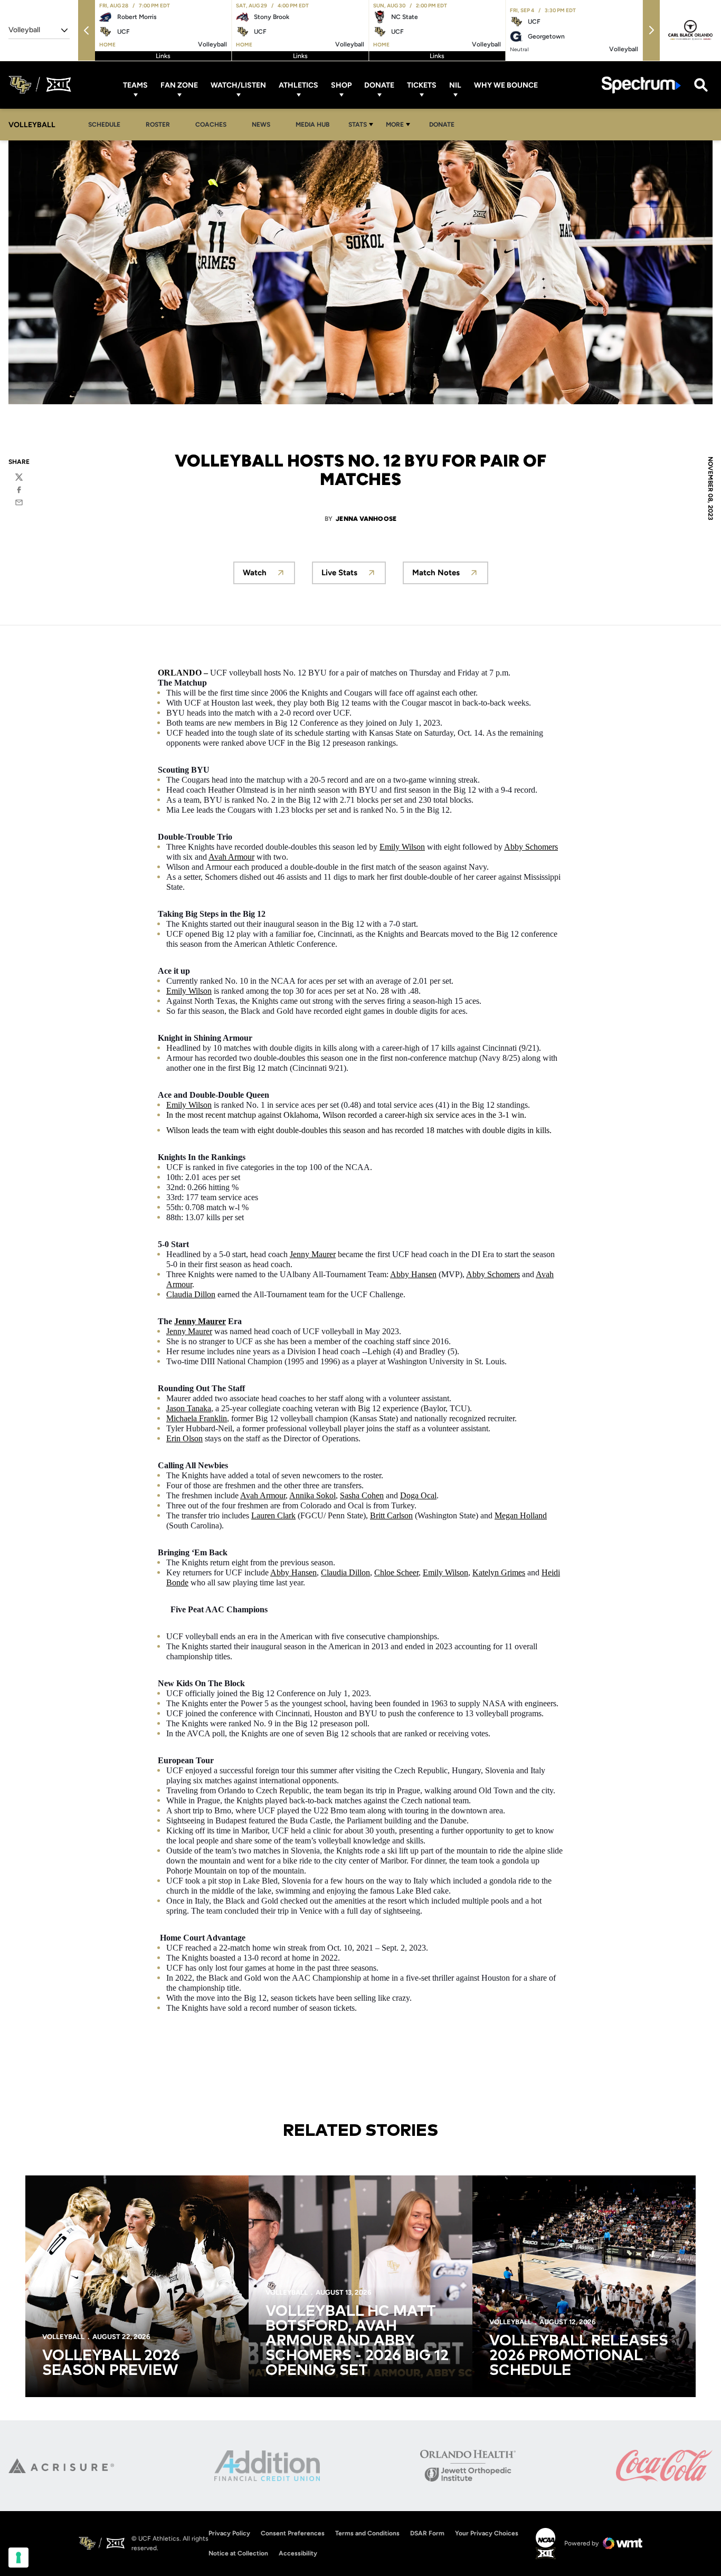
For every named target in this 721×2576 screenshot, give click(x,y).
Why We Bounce (506, 85)
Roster (158, 125)
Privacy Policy (229, 2533)
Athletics (298, 85)
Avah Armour (231, 857)
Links (163, 56)
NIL (455, 85)
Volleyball (63, 2337)
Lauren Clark (273, 1515)
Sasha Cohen (362, 1495)
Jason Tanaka (189, 1408)
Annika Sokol (312, 1495)
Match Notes (436, 573)
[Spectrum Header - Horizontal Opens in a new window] (641, 85)
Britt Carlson (391, 1515)
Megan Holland (521, 1515)
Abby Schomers (531, 847)
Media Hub (315, 124)
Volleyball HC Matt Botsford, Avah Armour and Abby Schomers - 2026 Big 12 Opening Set (357, 2341)
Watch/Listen (238, 85)
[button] (87, 30)
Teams (135, 85)
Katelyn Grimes (499, 1572)
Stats (358, 125)
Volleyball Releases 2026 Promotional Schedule (579, 2356)
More (395, 125)
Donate (379, 85)
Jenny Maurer (313, 1254)
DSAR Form (427, 2533)
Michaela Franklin (197, 1418)
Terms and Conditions (367, 2533)
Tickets (422, 85)
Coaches (211, 125)
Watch (255, 573)
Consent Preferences (293, 2533)
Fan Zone (179, 85)
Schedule (104, 125)
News (261, 125)
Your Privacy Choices (487, 2533)
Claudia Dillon (191, 1294)
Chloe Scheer (396, 1572)
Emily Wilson (402, 847)
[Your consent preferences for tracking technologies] (18, 2558)
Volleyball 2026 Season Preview (111, 2363)
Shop (341, 85)
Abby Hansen (413, 1274)
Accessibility (298, 2553)
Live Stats (339, 573)
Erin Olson (184, 1438)
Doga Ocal (418, 1495)
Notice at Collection (238, 2553)
